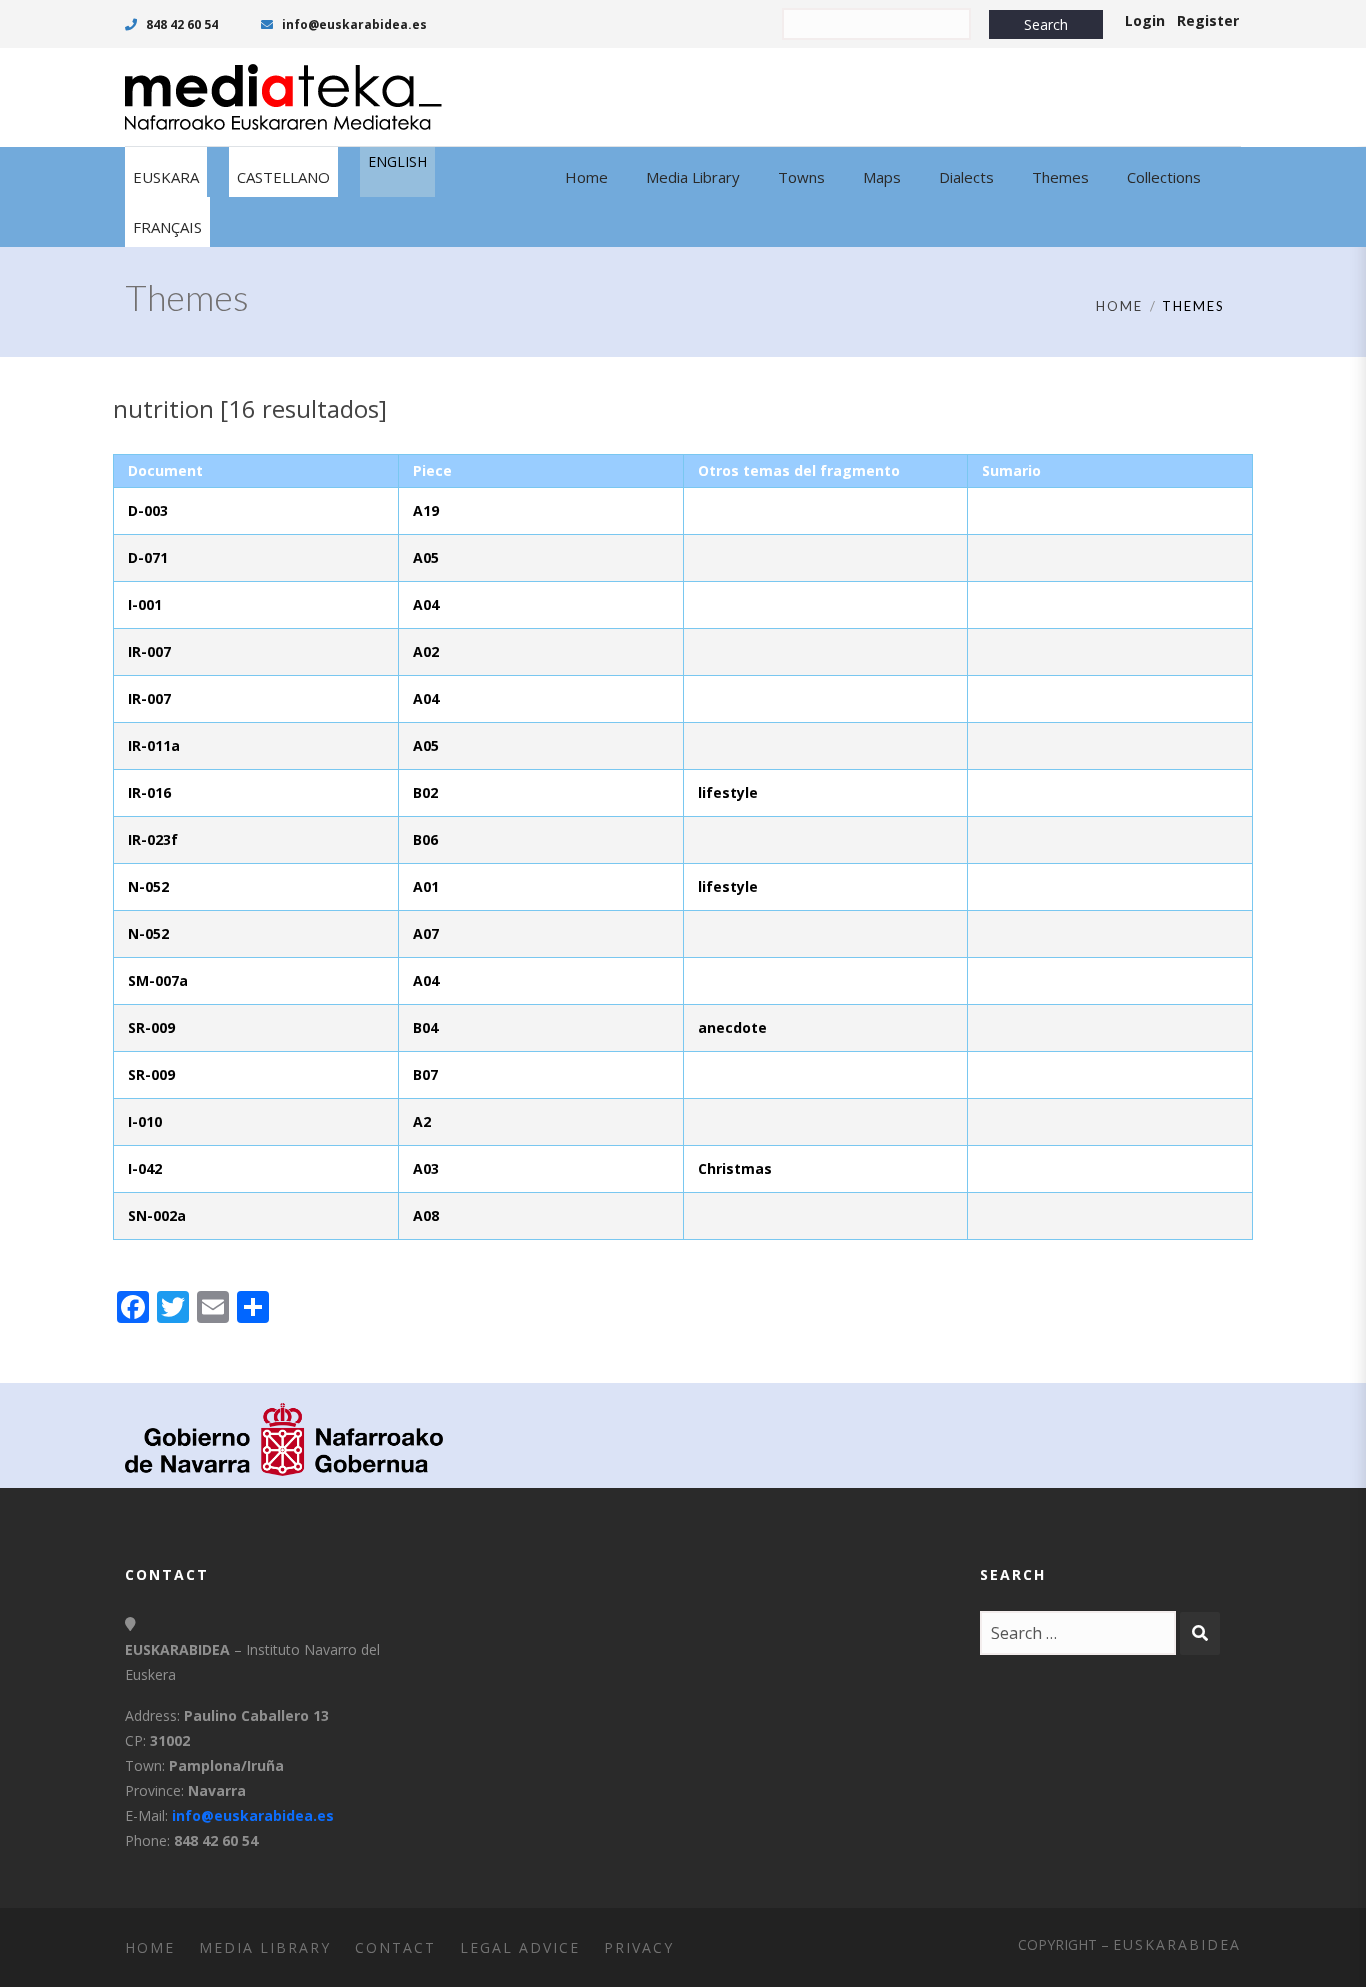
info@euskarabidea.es (353, 24)
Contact (395, 1947)
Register (1208, 20)
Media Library (265, 1947)
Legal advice (520, 1947)
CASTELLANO (283, 177)
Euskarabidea (1177, 1944)
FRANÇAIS (167, 227)
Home (1119, 306)
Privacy (639, 1947)
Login (1145, 20)
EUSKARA (166, 177)
